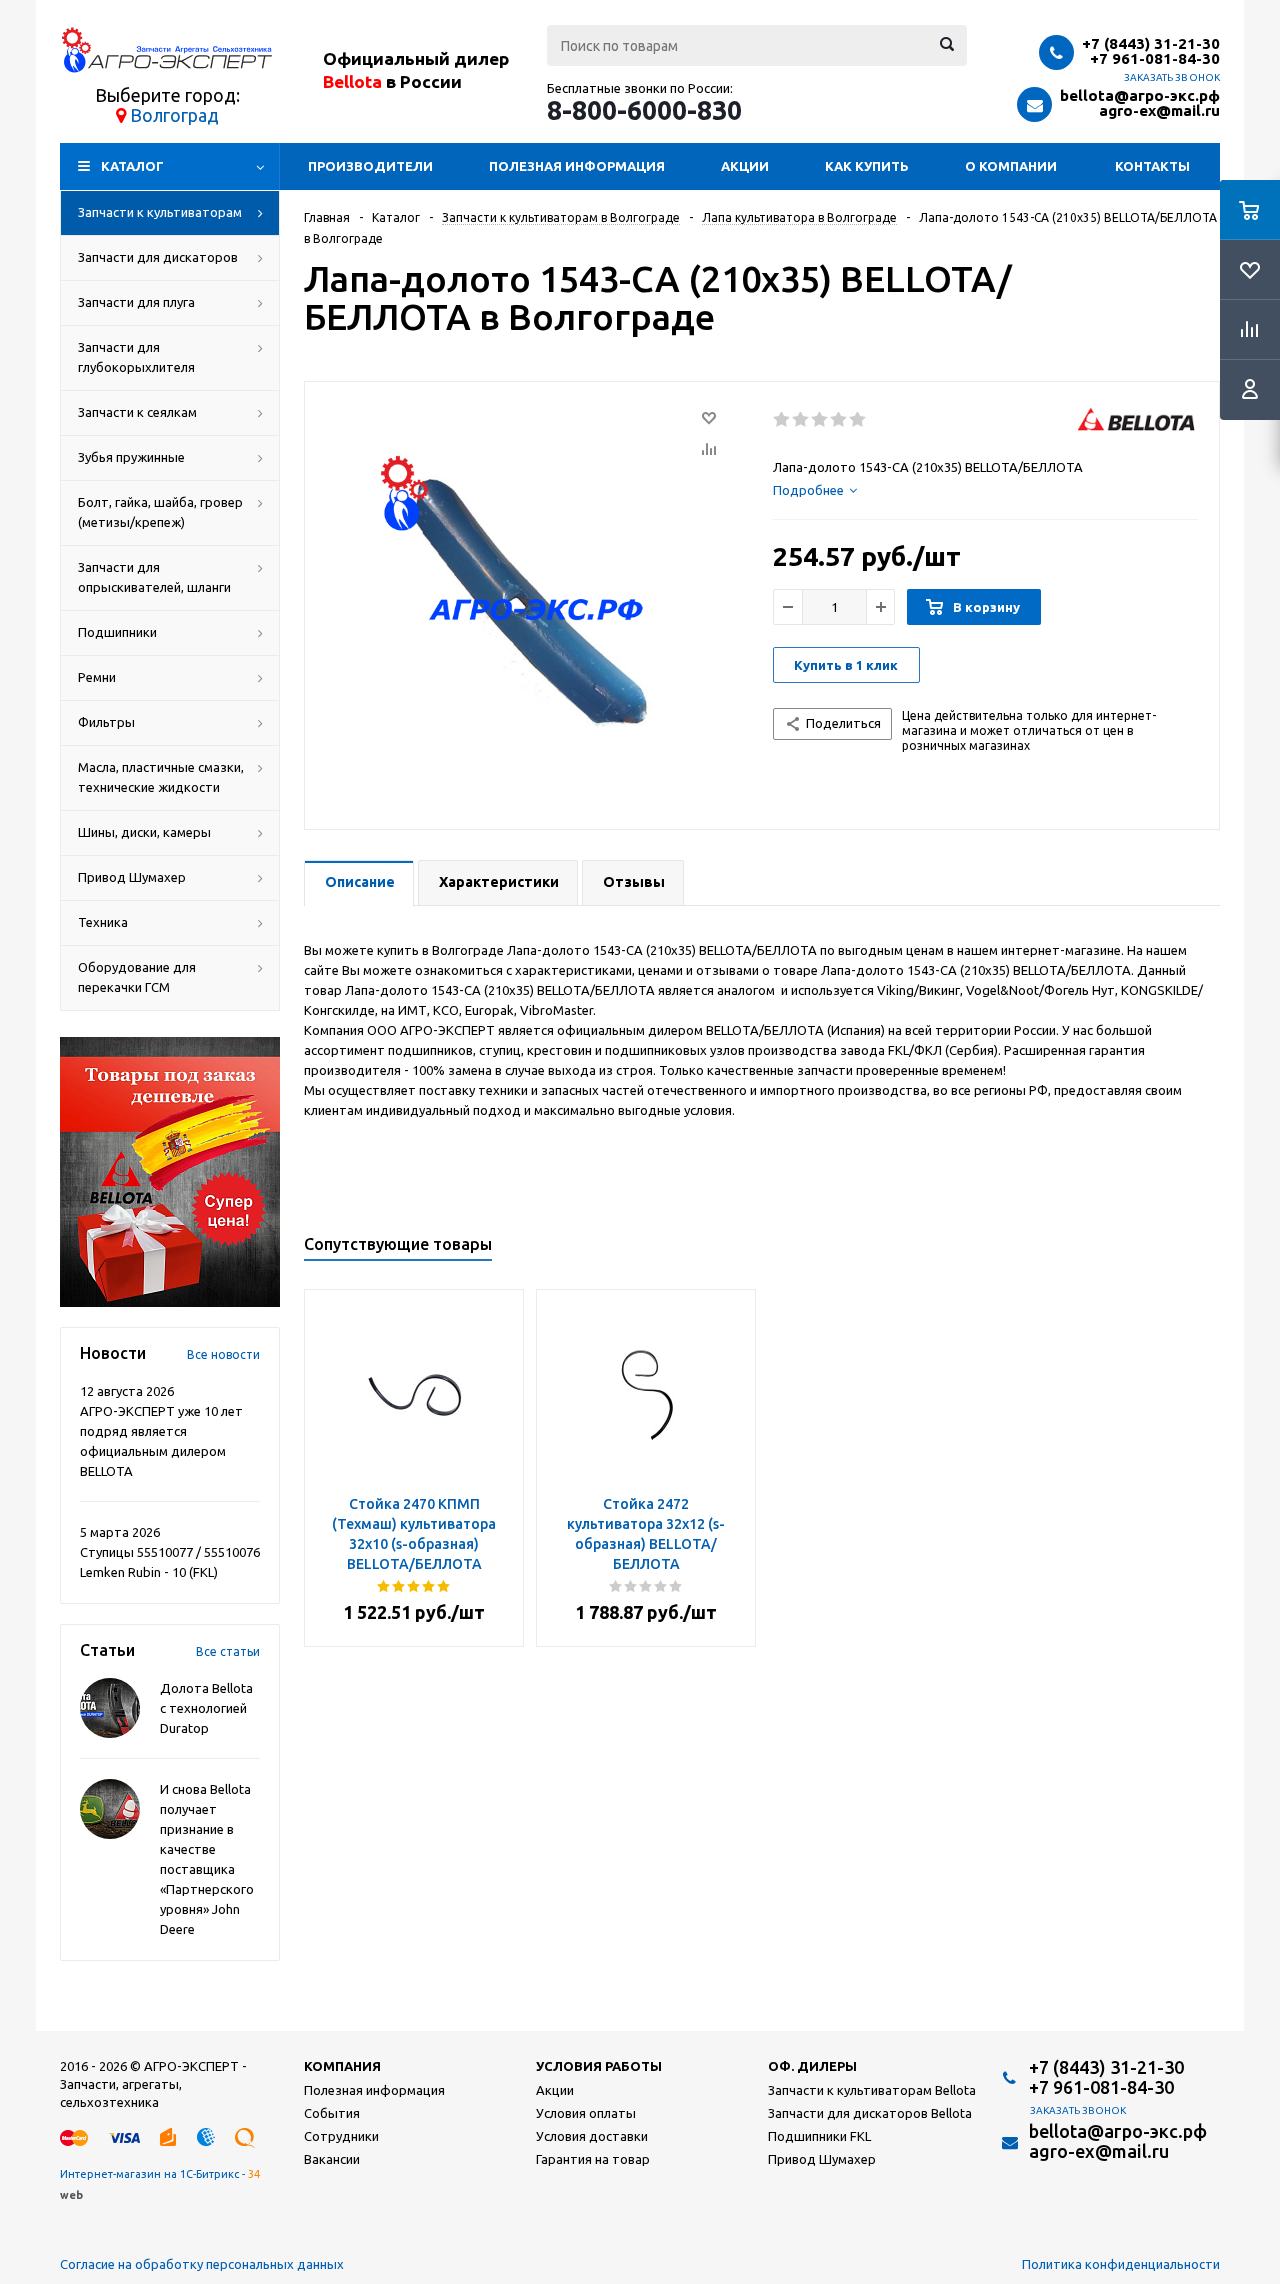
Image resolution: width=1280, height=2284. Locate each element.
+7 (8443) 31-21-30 (1151, 43)
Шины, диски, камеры (144, 832)
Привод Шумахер (132, 877)
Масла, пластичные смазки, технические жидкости (161, 777)
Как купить (867, 166)
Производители (370, 166)
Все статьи (228, 1651)
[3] (820, 420)
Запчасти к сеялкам (137, 412)
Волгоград (174, 115)
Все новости (223, 1354)
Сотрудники (341, 2136)
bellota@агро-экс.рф (1140, 95)
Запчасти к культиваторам (160, 212)
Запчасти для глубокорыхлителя (136, 357)
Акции (745, 166)
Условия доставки (592, 2136)
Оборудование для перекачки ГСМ (137, 977)
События (332, 2113)
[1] (782, 420)
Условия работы (599, 2066)
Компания (342, 2066)
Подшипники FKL (819, 2136)
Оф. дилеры (812, 2066)
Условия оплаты (586, 2113)
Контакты (1152, 166)
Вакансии (332, 2159)
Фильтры (106, 722)
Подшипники (117, 632)
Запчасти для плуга (136, 302)
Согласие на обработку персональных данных (202, 2264)
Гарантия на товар (593, 2159)
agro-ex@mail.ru (1159, 110)
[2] (801, 420)
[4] (839, 420)
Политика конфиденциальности (1121, 2264)
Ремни (97, 677)
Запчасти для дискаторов (158, 257)
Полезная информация (577, 166)
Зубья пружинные (131, 457)
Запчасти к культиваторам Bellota (872, 2090)
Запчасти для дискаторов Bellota (870, 2113)
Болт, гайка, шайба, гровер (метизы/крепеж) (160, 512)
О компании (1011, 166)
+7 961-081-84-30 (1155, 58)
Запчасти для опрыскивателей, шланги (154, 577)
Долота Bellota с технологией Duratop (206, 1708)
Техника (103, 922)
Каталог (132, 166)
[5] (858, 420)
